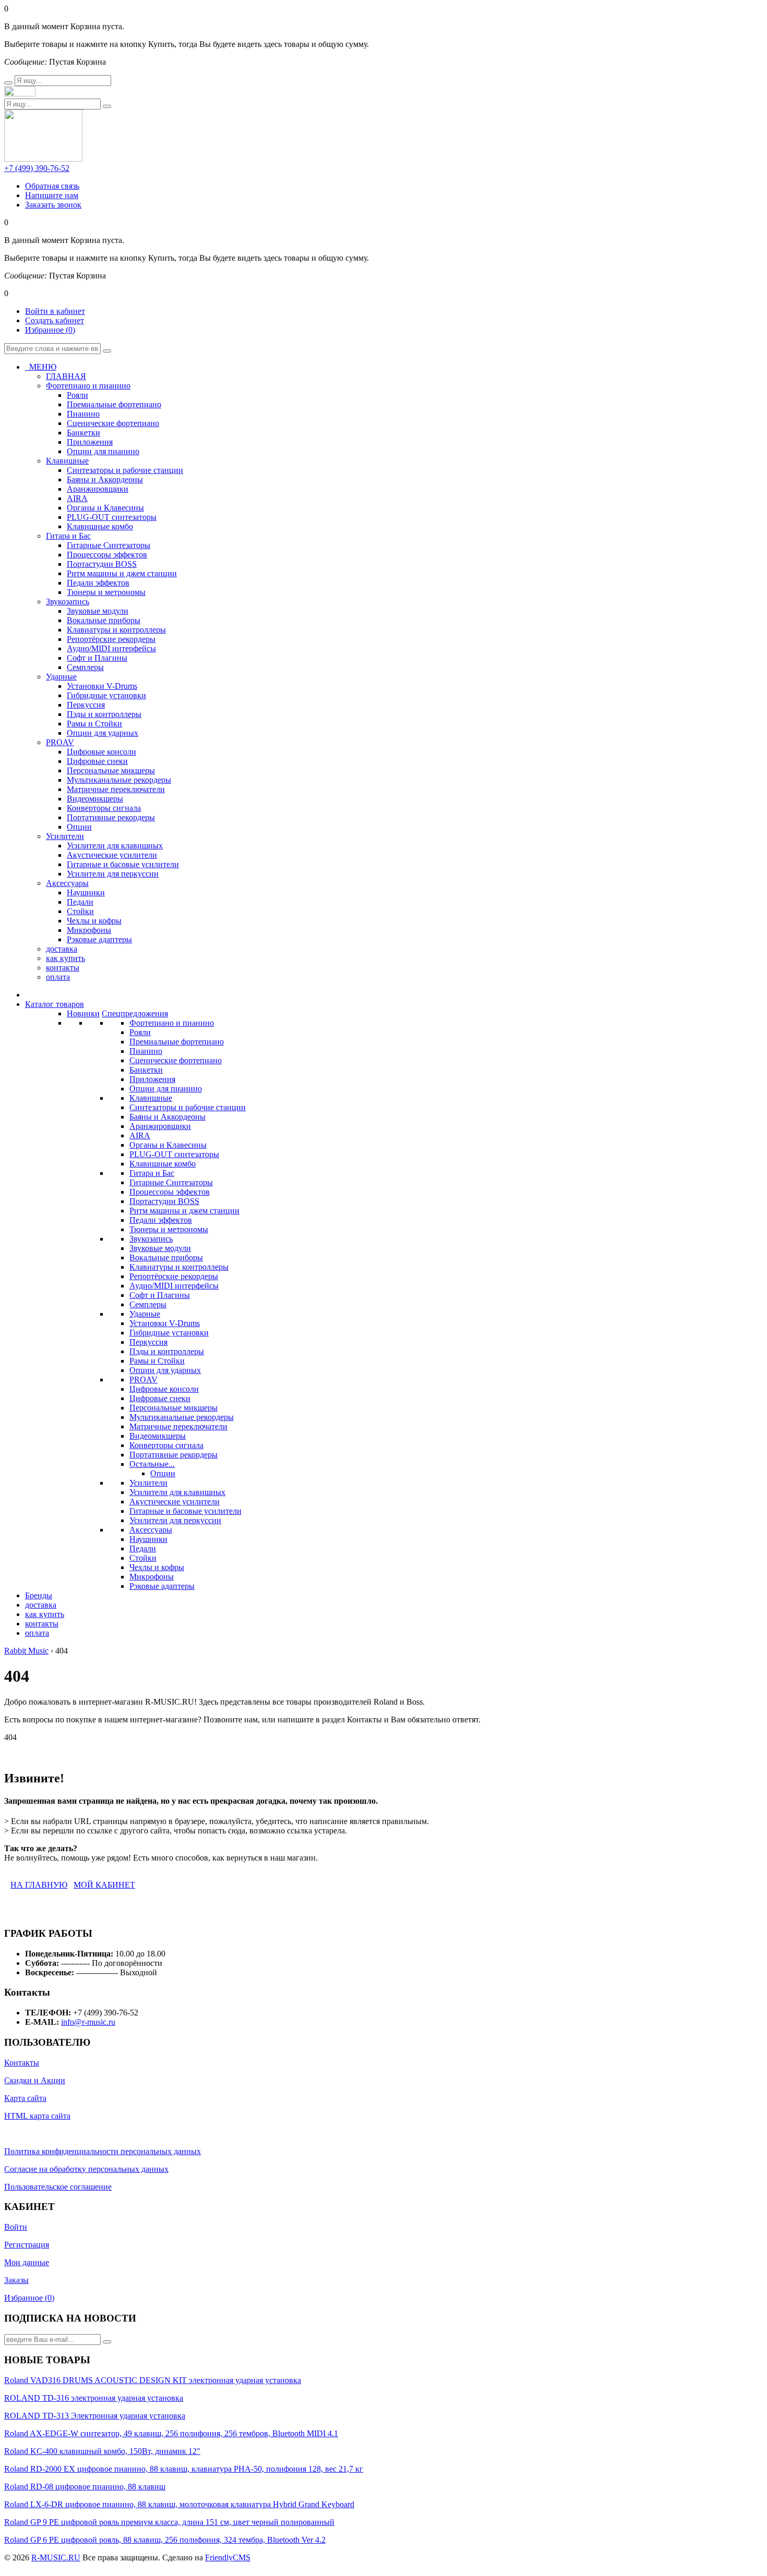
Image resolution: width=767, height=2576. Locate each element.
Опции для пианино (166, 1089)
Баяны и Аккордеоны (167, 1117)
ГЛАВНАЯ (66, 376)
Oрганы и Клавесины (168, 1145)
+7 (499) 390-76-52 (37, 168)
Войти (16, 2227)
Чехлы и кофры (157, 1567)
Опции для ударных (165, 1370)
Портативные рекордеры (173, 1455)
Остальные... (152, 1464)
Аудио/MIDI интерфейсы (174, 1286)
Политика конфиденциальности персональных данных (103, 2151)
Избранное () (50, 330)
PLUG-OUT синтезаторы (174, 1154)
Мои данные (27, 2262)
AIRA (140, 1135)
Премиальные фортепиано (177, 1042)
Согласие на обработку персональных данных (86, 2169)
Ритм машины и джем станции (184, 1211)
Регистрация (27, 2245)
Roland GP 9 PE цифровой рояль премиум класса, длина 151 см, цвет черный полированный (169, 2522)
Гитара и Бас (152, 1173)
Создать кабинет (55, 320)
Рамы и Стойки (157, 1361)
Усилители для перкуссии (175, 1520)
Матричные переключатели (178, 1426)
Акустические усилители (175, 1502)
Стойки (143, 1558)
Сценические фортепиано (176, 1060)
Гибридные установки (169, 1333)
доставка (62, 949)
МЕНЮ (41, 367)
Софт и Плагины (160, 1295)
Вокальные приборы (166, 1257)
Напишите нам (52, 195)
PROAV (143, 1380)
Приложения (152, 1079)
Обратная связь (52, 186)
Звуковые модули (160, 1248)
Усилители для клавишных (177, 1492)
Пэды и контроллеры (167, 1351)
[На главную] (20, 94)
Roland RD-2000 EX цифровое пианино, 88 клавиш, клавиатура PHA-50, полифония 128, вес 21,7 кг (184, 2469)
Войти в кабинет (55, 311)
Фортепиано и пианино (172, 1023)
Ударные (145, 1314)
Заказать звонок (53, 205)
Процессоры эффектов (170, 1192)
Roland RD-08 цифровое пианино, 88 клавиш (85, 2487)
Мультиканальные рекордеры (182, 1417)
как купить (65, 958)
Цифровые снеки (160, 1398)
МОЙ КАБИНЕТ (104, 1885)
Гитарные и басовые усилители (185, 1511)
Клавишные (151, 1098)
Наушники (148, 1539)
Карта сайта (25, 2098)
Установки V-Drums (165, 1323)
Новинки (83, 1013)
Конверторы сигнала (166, 1445)
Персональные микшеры (173, 1408)
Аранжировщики (160, 1126)
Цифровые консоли (164, 1389)
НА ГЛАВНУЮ (39, 1885)
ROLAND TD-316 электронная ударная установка (94, 2398)
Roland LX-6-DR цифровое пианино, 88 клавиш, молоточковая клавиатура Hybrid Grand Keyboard (179, 2504)
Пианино (146, 1051)
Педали (143, 1548)
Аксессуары (151, 1530)
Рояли (140, 1032)
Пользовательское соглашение (58, 2187)
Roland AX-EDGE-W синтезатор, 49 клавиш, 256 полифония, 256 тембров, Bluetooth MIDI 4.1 (171, 2433)
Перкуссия (148, 1342)
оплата (58, 977)
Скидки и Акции (35, 2080)
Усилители (148, 1483)
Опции (163, 1473)
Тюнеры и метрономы (169, 1229)
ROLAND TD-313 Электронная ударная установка (95, 2416)
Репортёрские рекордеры (174, 1276)
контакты (63, 968)
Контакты (22, 2063)
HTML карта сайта (37, 2116)
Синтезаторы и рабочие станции (188, 1107)
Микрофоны (152, 1577)
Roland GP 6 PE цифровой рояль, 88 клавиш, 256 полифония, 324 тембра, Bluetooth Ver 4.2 (165, 2540)
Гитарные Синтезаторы (171, 1182)
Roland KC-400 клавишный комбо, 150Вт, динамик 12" (102, 2451)
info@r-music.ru (88, 2022)
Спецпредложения (135, 1013)
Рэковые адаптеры (162, 1586)
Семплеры (148, 1304)
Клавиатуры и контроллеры (179, 1267)
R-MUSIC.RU (56, 2557)
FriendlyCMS (228, 2557)
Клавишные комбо (163, 1164)
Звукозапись (151, 1239)
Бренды (39, 1595)
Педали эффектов (161, 1220)
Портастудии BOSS (164, 1201)
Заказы (16, 2280)
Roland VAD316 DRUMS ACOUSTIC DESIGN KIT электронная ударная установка (153, 2380)
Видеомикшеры (158, 1436)
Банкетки (146, 1070)
